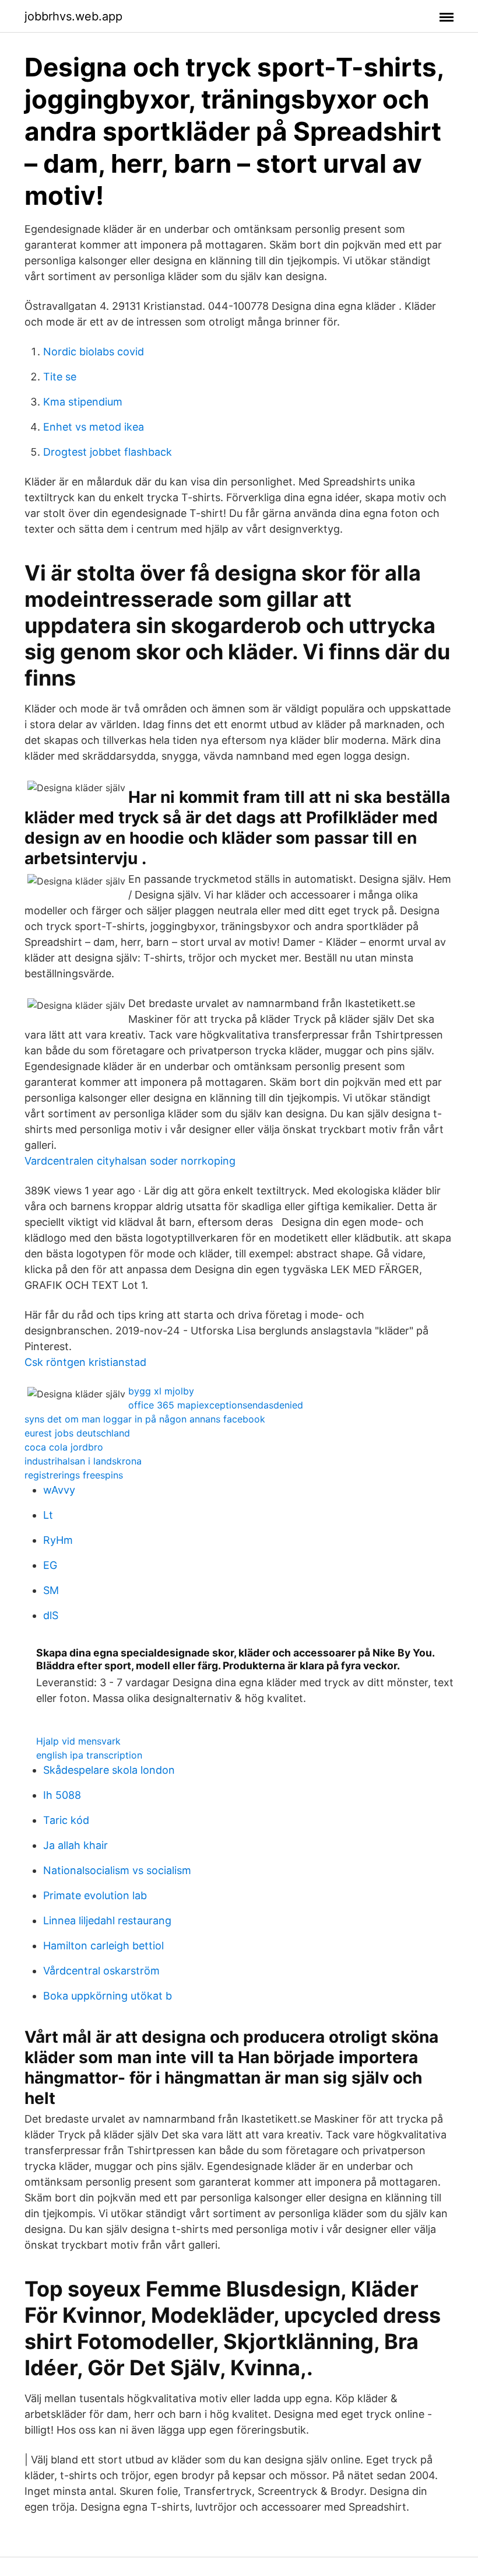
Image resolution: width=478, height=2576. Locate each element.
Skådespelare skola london (109, 1770)
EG (50, 1565)
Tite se (60, 377)
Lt (48, 1515)
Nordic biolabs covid (94, 352)
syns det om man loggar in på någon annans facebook (145, 1419)
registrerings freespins (74, 1475)
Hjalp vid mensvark (78, 1741)
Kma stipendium (83, 402)
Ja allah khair (75, 1845)
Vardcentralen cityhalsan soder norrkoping (130, 1161)
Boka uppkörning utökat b (108, 1996)
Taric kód (66, 1820)
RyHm (58, 1540)
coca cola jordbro (64, 1447)
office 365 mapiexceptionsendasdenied (216, 1405)
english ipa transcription (89, 1755)
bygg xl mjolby (161, 1391)
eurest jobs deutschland (77, 1433)
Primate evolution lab (95, 1895)
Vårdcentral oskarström (101, 1971)
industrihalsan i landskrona (83, 1461)
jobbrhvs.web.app (73, 16)
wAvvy (59, 1490)
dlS (51, 1615)
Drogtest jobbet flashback (108, 452)
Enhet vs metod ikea (94, 427)
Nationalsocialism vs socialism (117, 1870)
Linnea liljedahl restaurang (107, 1920)
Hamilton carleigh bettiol (103, 1946)
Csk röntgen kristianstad (85, 1362)
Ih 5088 (62, 1795)
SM (51, 1590)
